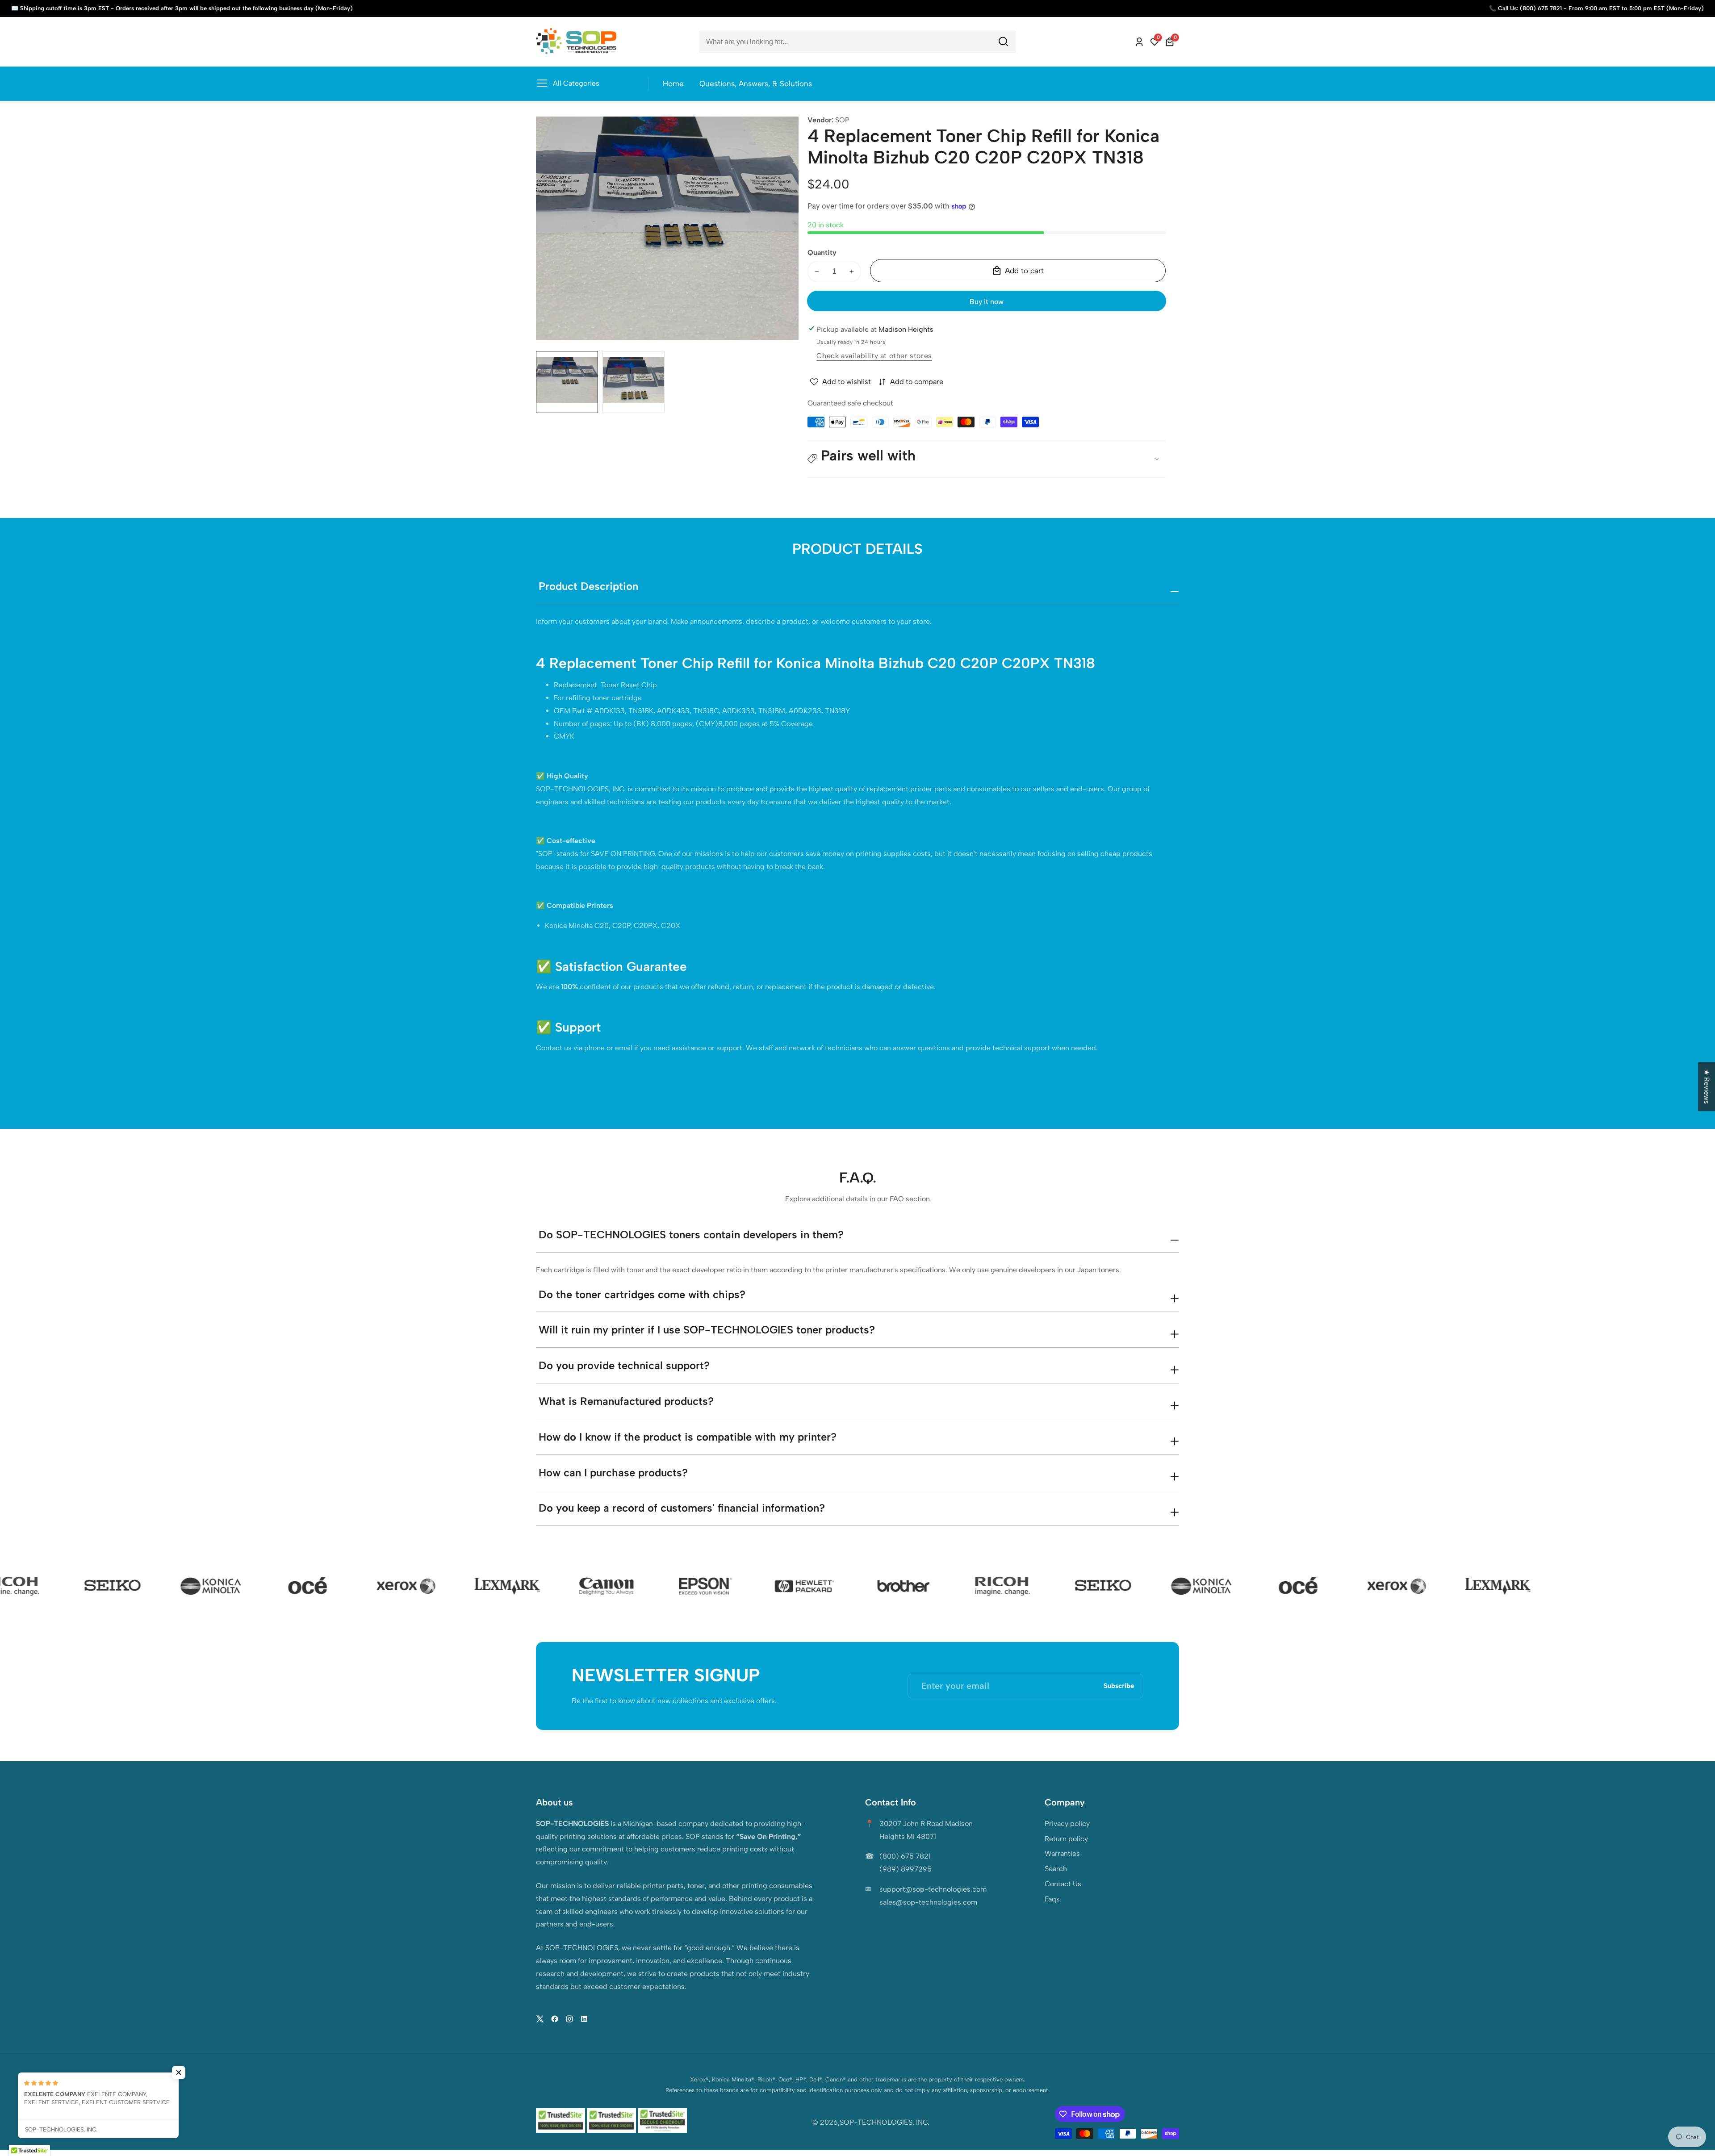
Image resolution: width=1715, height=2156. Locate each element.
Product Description (588, 586)
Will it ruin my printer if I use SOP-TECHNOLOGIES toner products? (707, 1330)
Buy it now (987, 302)
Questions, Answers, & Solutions (756, 84)
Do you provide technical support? (624, 1365)
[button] (987, 459)
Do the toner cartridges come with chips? (642, 1294)
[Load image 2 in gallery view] (634, 382)
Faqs (1052, 1899)
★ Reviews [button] (1707, 1086)
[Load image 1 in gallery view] (567, 382)
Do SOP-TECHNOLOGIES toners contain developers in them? (691, 1235)
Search (1056, 1869)
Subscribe (1119, 1686)
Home (673, 84)
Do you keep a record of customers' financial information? (682, 1508)
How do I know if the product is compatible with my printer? (688, 1437)
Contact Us (1063, 1884)
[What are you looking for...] (1003, 42)
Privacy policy (1067, 1824)
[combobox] (857, 42)
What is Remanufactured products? (626, 1401)
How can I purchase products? (613, 1473)
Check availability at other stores (874, 356)
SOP (842, 120)
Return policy (1066, 1839)
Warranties (1062, 1853)
